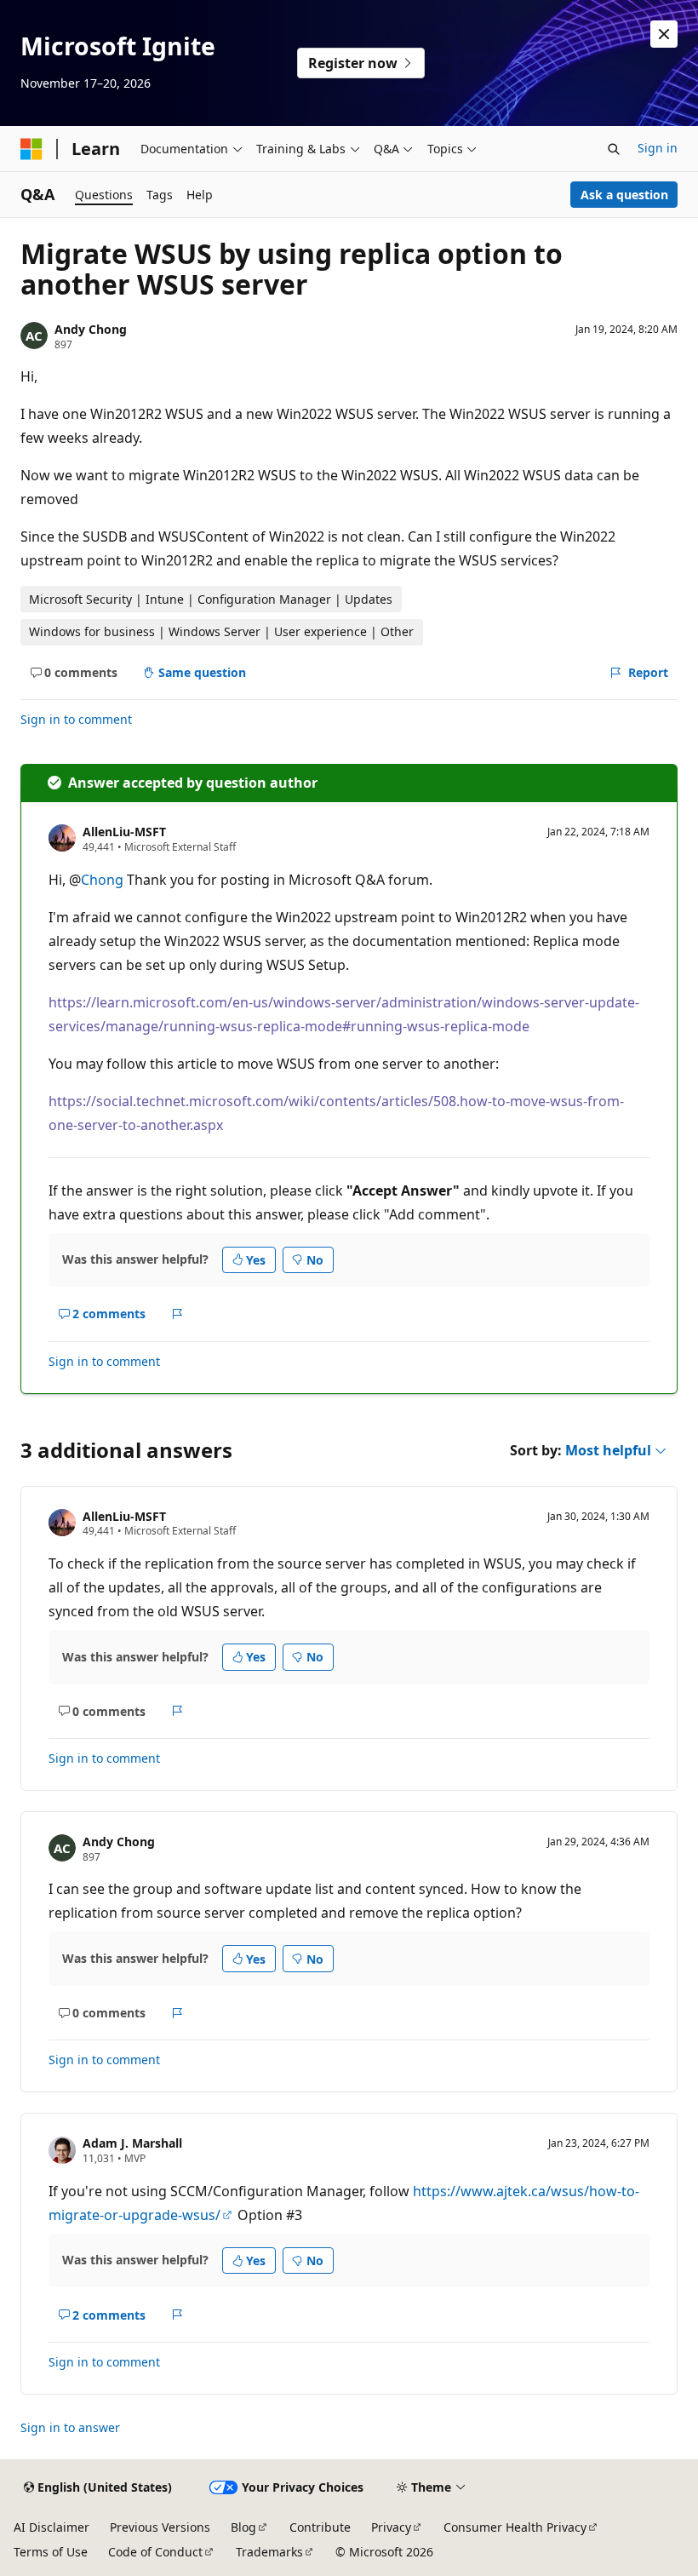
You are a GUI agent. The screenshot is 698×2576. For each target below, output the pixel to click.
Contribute (320, 2527)
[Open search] (614, 149)
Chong (102, 880)
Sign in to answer (70, 2427)
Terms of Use (51, 2552)
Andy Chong (91, 329)
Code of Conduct (155, 2552)
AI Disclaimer (51, 2527)
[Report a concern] (177, 1314)
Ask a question (624, 195)
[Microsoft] (31, 149)
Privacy (391, 2527)
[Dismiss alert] (664, 34)
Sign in (658, 148)
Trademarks (269, 2552)
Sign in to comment (76, 719)
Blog (243, 2527)
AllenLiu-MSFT (124, 832)
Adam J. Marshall (132, 2143)
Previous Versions (160, 2527)
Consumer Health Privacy (515, 2527)
